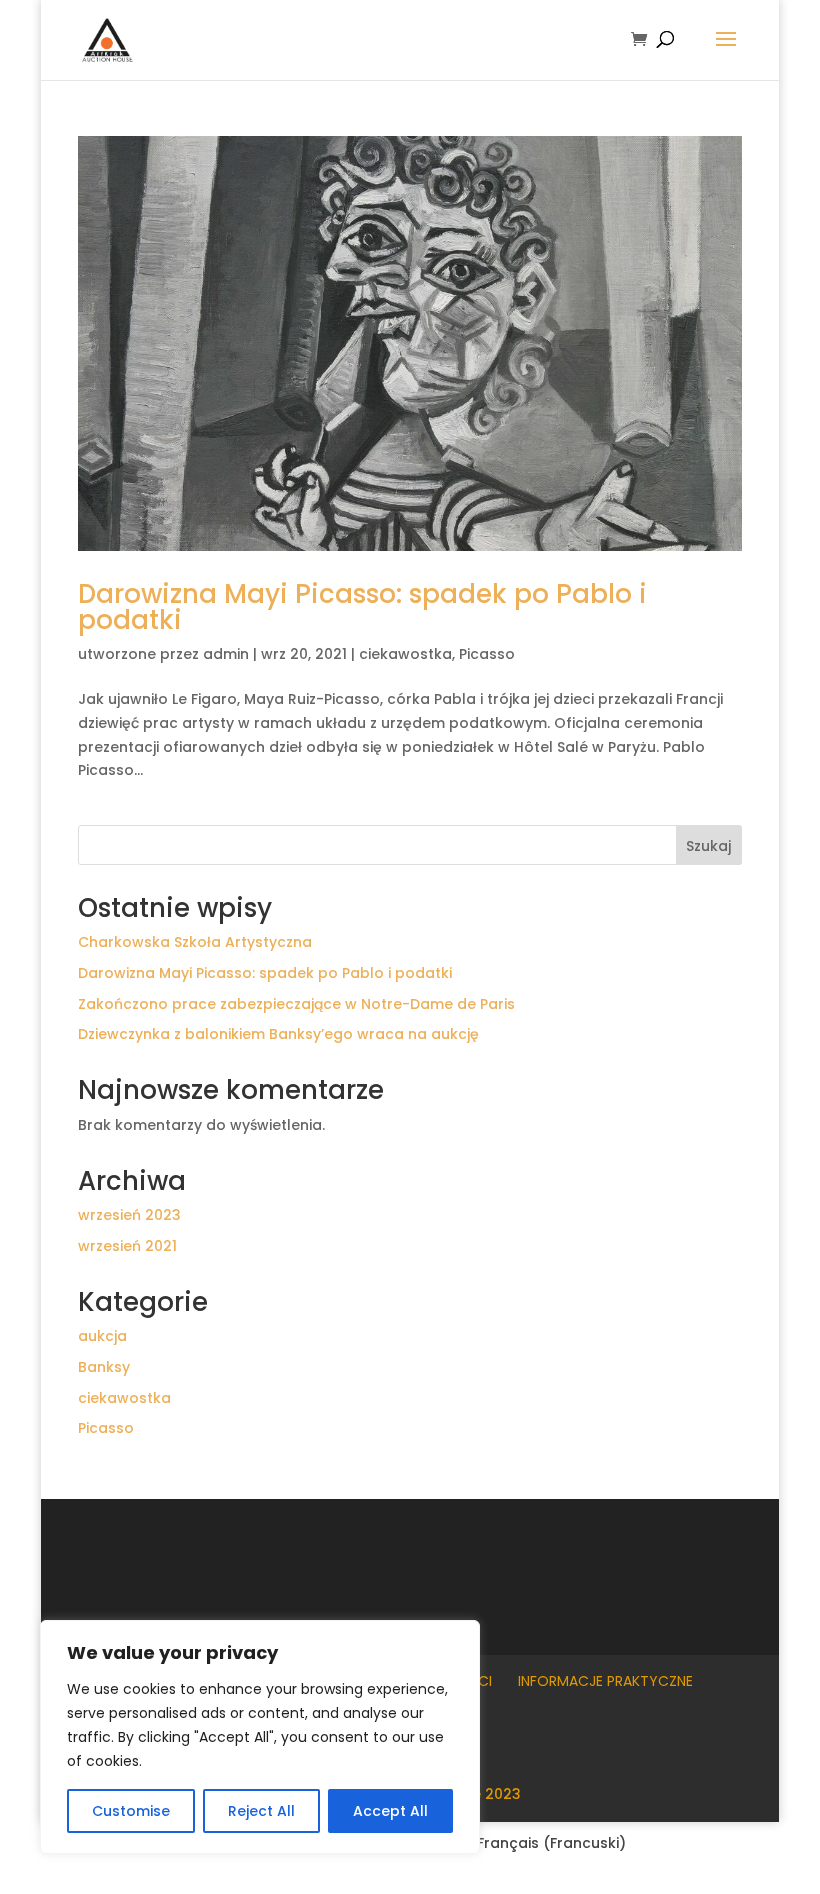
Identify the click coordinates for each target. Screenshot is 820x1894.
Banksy (104, 1367)
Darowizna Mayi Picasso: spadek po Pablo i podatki (362, 607)
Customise (131, 1811)
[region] (260, 1737)
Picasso (487, 654)
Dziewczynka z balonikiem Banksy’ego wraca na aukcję (278, 1034)
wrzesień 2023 (129, 1215)
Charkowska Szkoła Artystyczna (195, 942)
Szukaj (708, 846)
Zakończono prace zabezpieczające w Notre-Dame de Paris (296, 1004)
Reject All (261, 1811)
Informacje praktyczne (605, 1681)
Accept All (390, 1811)
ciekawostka (405, 654)
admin (226, 654)
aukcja (102, 1336)
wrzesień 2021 (127, 1246)
